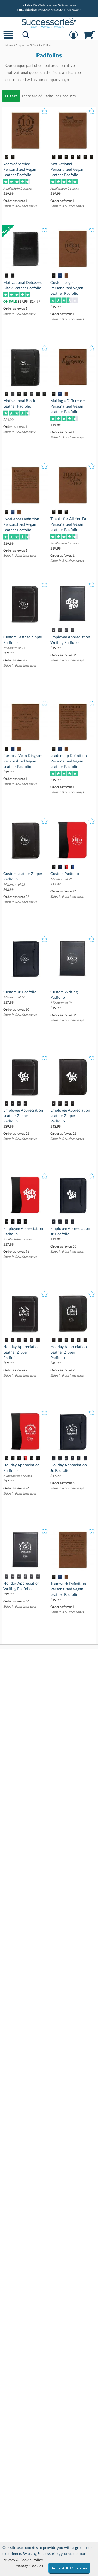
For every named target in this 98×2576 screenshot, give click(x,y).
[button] (8, 38)
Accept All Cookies (69, 2568)
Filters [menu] (11, 96)
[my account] (73, 38)
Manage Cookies (29, 2566)
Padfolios (51, 96)
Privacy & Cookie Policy (23, 2560)
